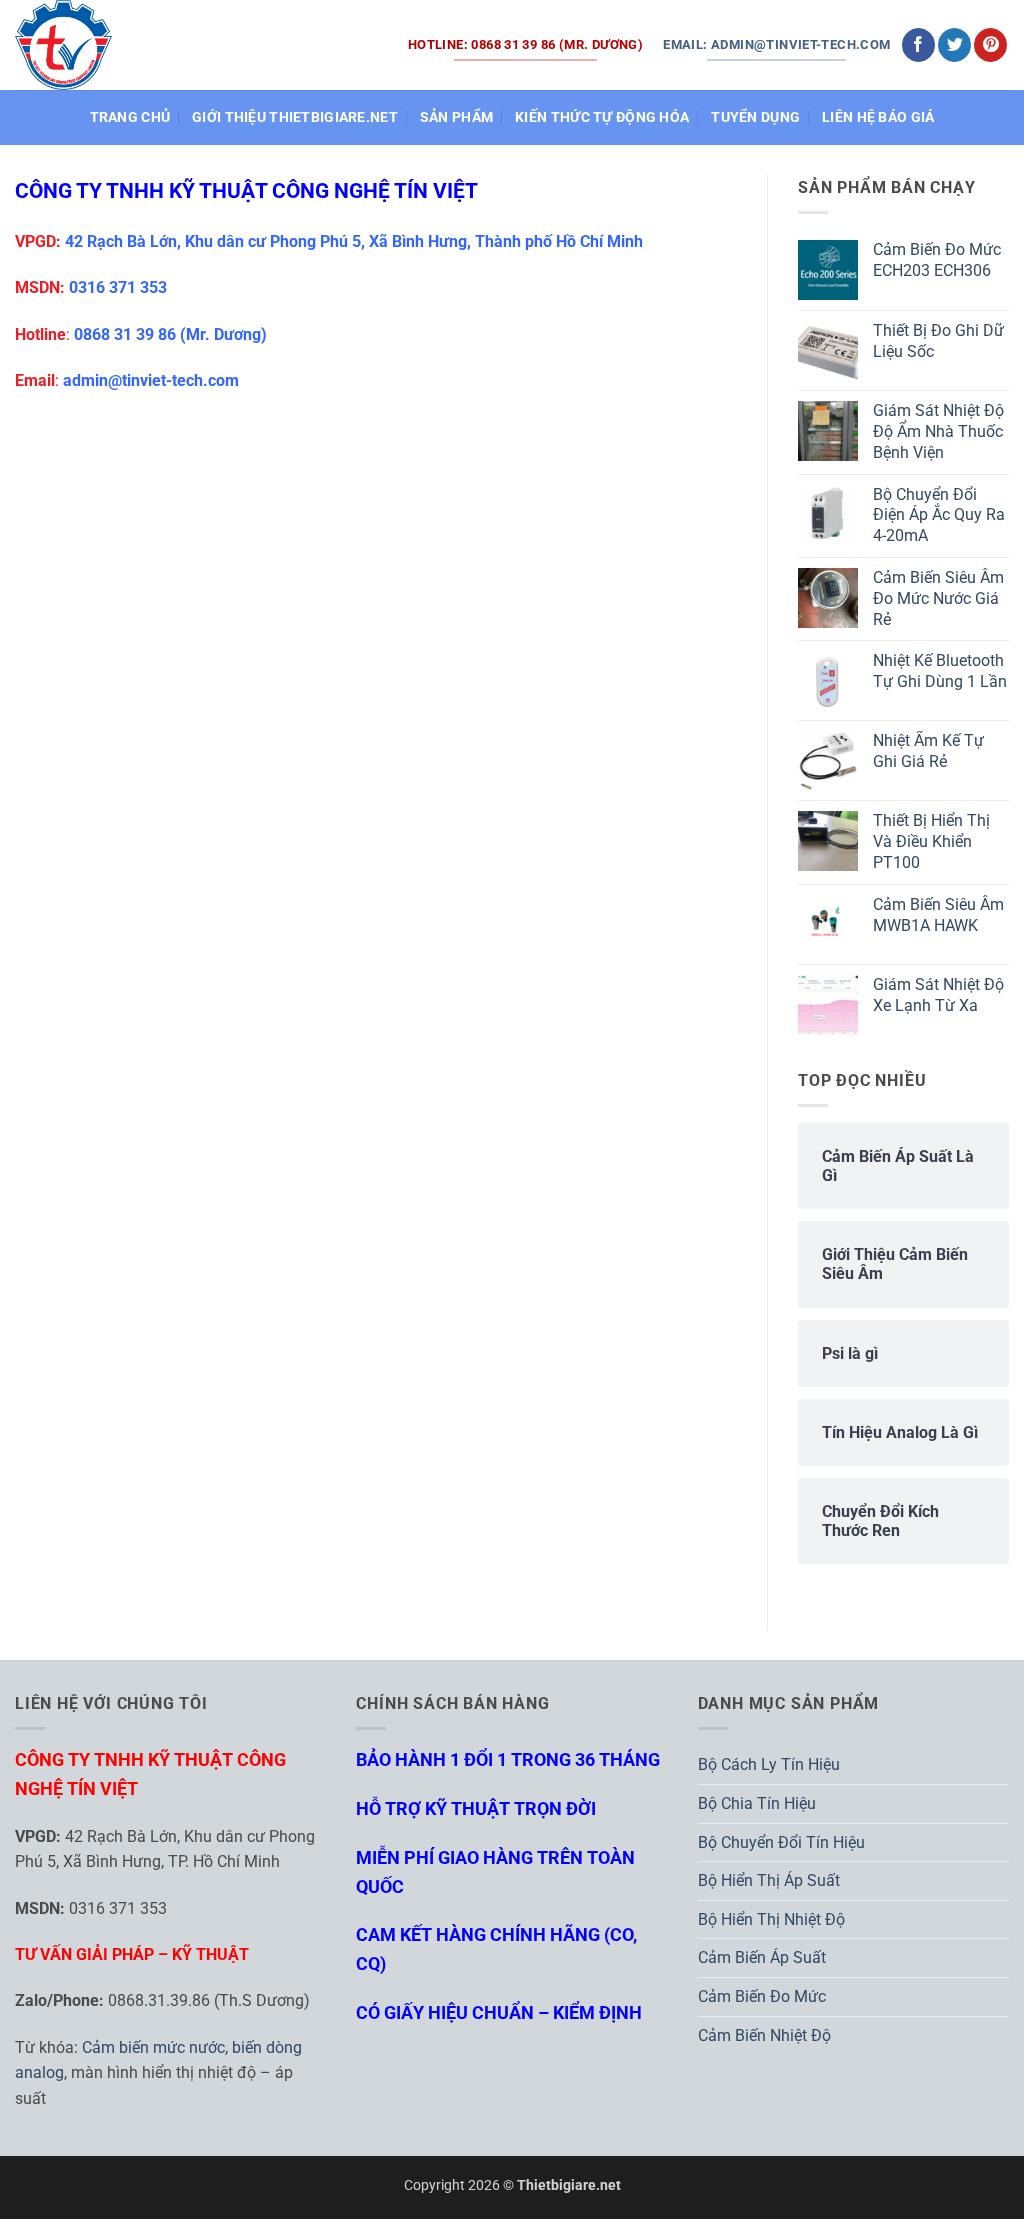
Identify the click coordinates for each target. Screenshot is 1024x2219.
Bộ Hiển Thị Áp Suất (769, 1880)
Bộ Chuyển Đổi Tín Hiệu (781, 1842)
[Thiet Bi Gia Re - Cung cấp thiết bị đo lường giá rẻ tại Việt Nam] (64, 44)
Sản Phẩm (456, 117)
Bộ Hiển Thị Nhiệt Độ (771, 1919)
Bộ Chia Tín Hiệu (757, 1803)
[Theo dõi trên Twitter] (954, 45)
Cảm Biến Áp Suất (762, 1957)
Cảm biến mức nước (153, 2047)
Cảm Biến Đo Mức (762, 1996)
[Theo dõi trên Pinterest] (990, 45)
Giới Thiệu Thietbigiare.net (295, 117)
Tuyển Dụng (755, 117)
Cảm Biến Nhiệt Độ (764, 2035)
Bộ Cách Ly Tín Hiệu (769, 1764)
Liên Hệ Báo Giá (878, 117)
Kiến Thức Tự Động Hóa (602, 117)
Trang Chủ (130, 117)
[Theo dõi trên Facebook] (918, 45)
